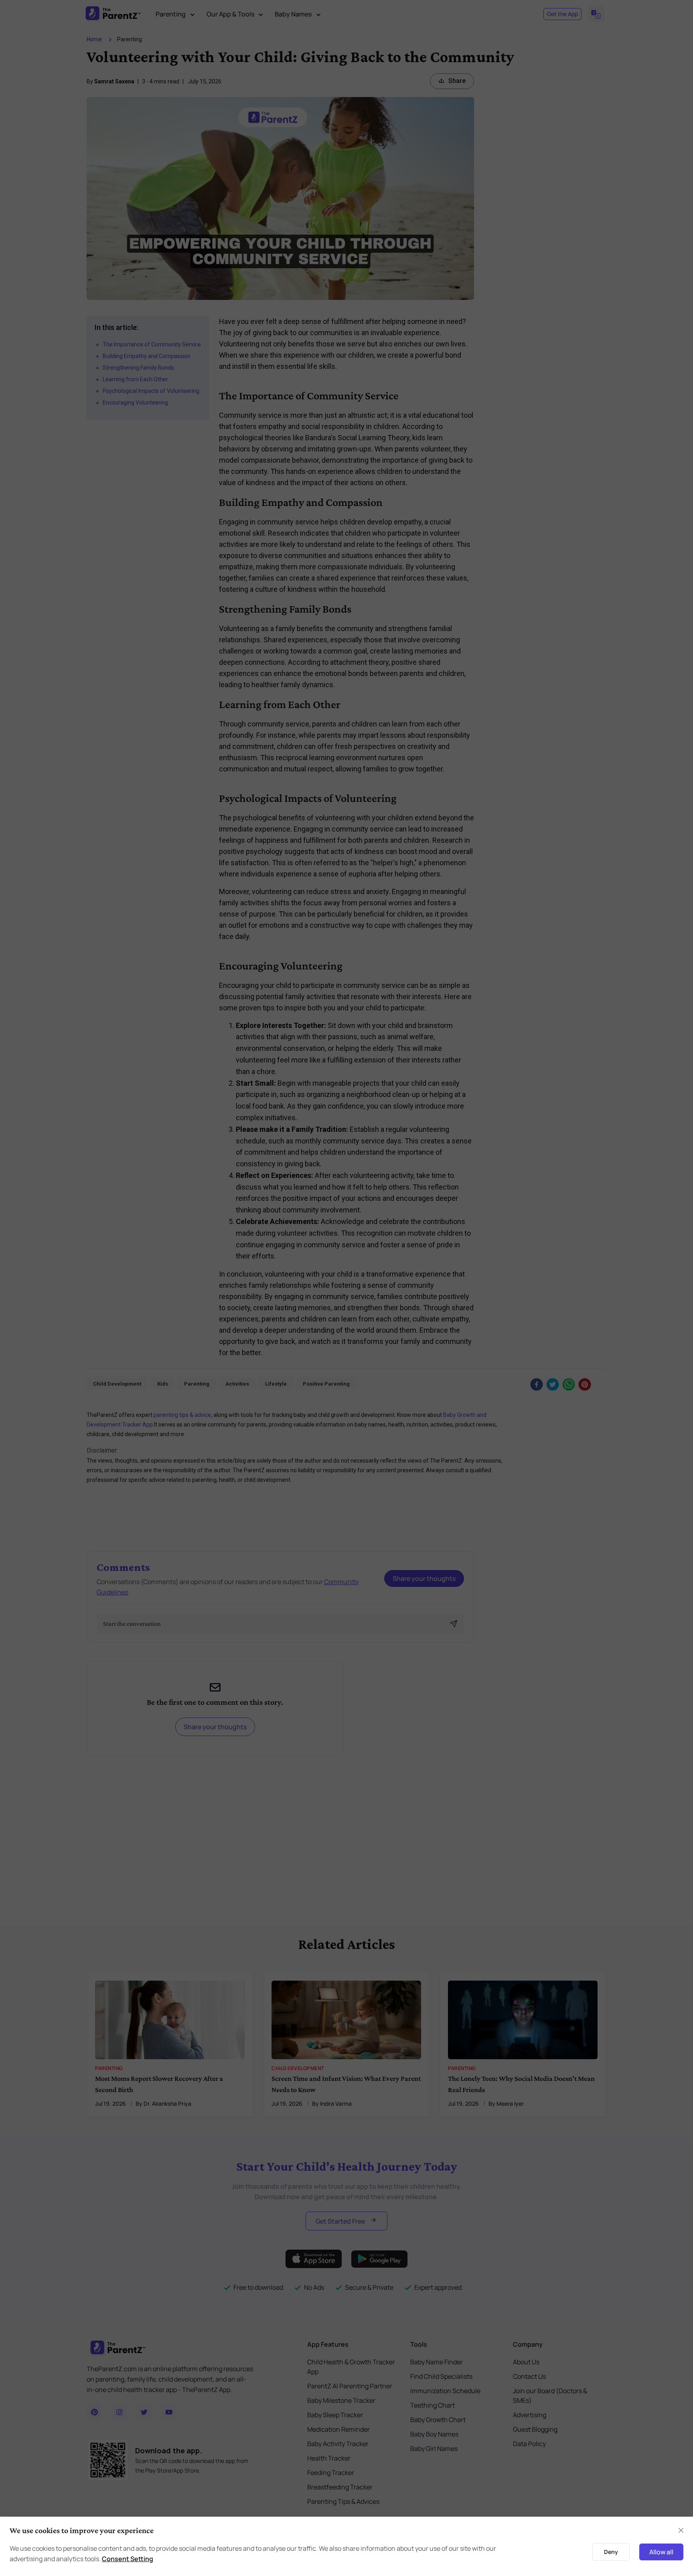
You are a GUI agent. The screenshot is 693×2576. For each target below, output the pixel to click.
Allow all (661, 2552)
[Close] (681, 2530)
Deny (611, 2552)
